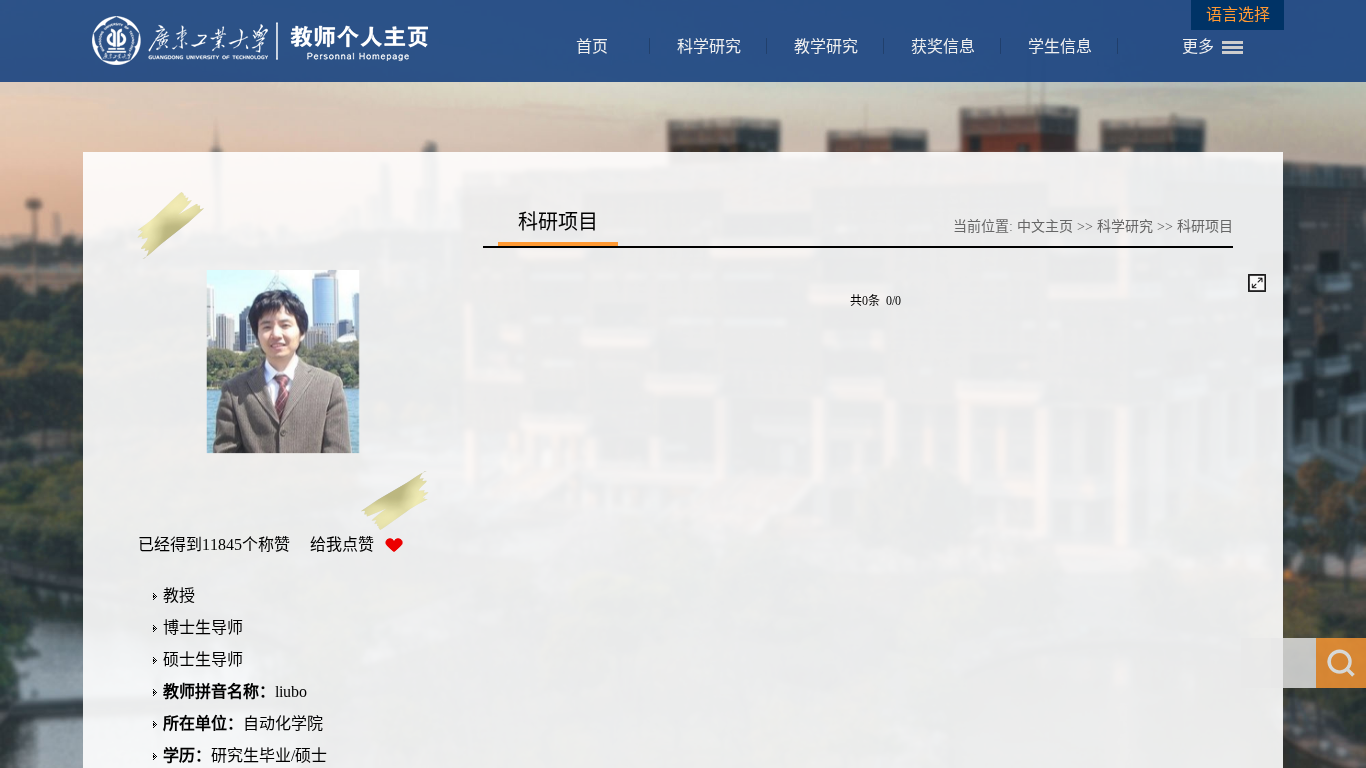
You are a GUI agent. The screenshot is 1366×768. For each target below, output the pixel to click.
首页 (592, 46)
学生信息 (1060, 46)
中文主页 (1045, 226)
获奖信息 (943, 46)
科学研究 (709, 46)
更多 (1198, 46)
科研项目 (1205, 226)
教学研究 (826, 46)
